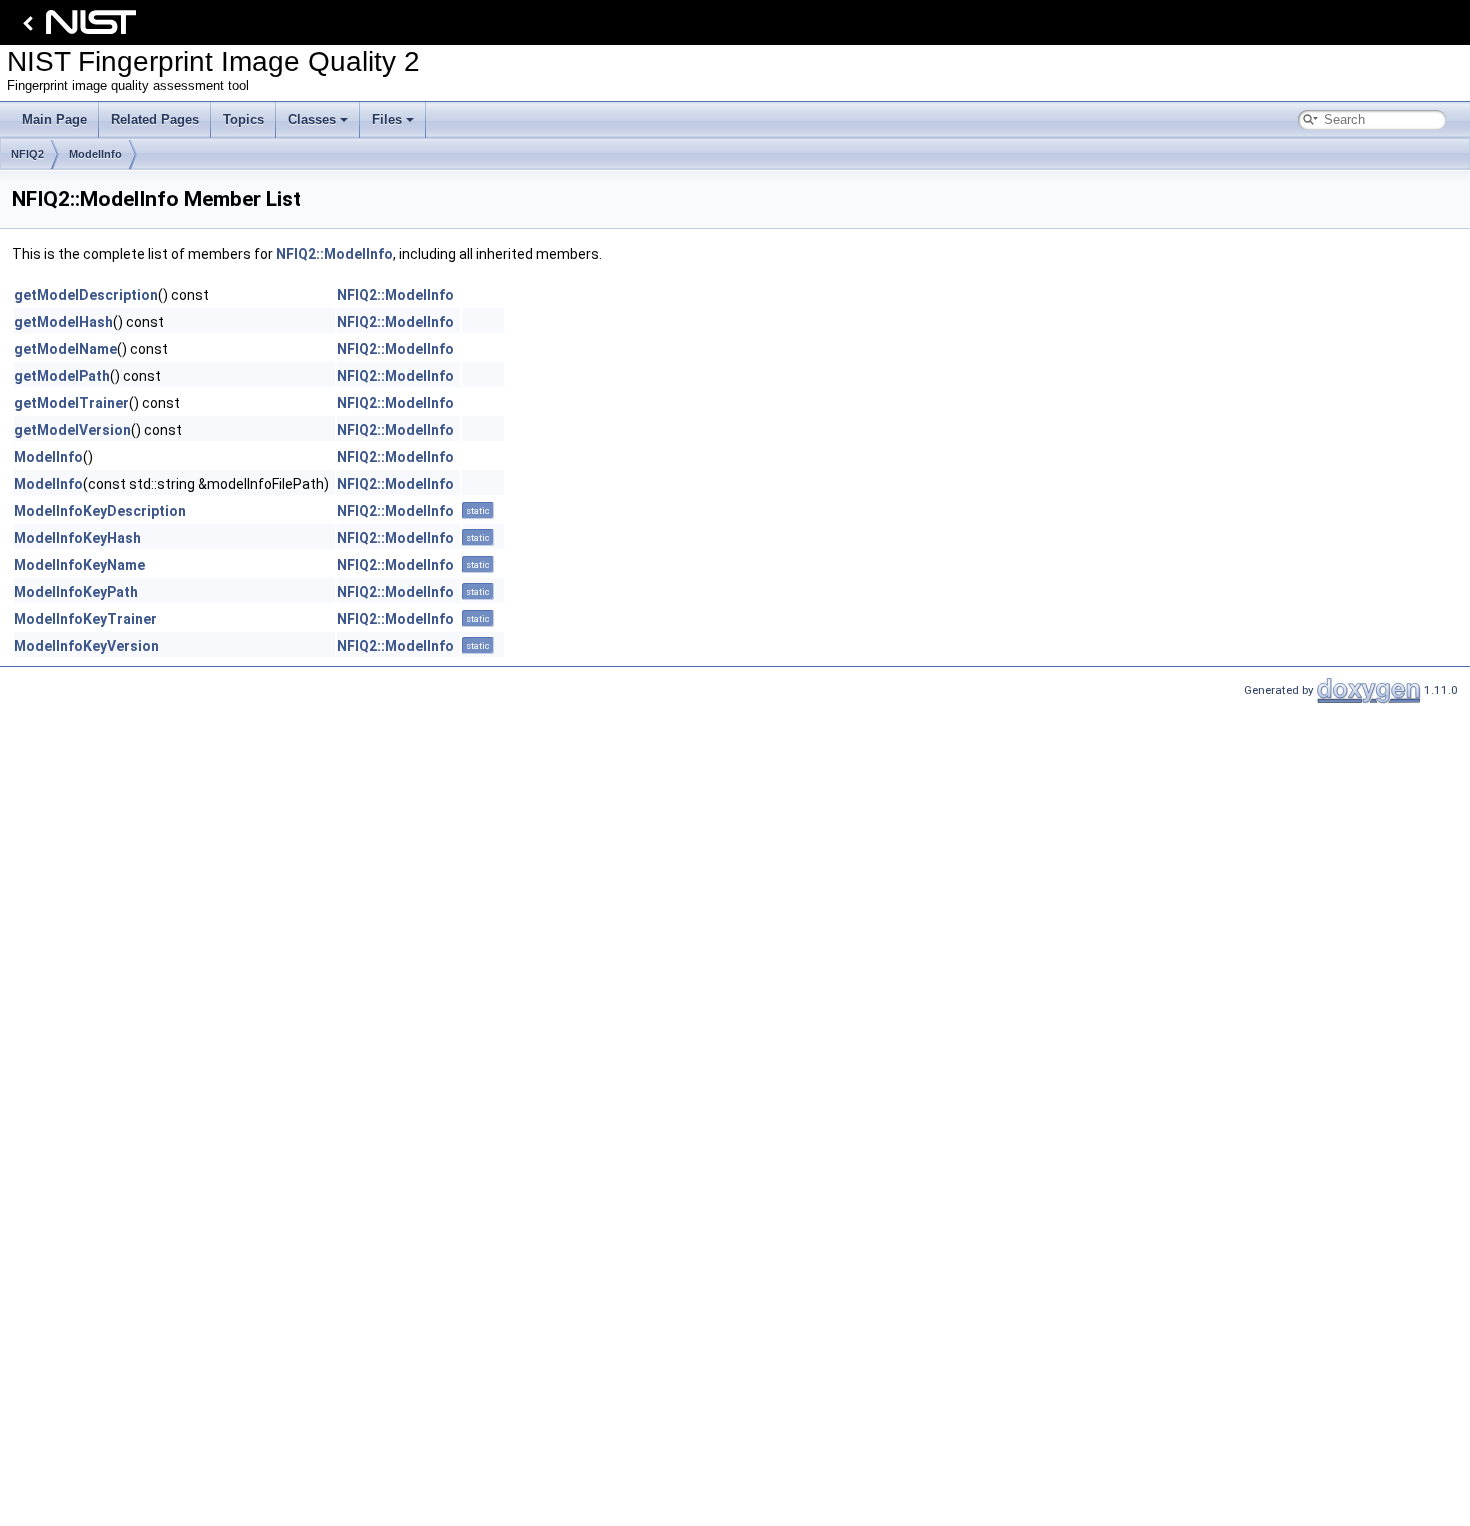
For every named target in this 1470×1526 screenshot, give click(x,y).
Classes (312, 119)
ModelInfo (95, 154)
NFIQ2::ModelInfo (334, 254)
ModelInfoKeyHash (77, 538)
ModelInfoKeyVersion (86, 646)
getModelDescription (86, 295)
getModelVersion (72, 430)
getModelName (65, 349)
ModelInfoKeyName (79, 565)
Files (387, 119)
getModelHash (63, 322)
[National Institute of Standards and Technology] (76, 27)
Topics (243, 119)
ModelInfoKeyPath (76, 592)
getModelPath (62, 376)
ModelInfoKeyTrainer (85, 619)
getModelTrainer (71, 403)
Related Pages (155, 119)
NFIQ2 (27, 154)
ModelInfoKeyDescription (100, 511)
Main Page (54, 119)
